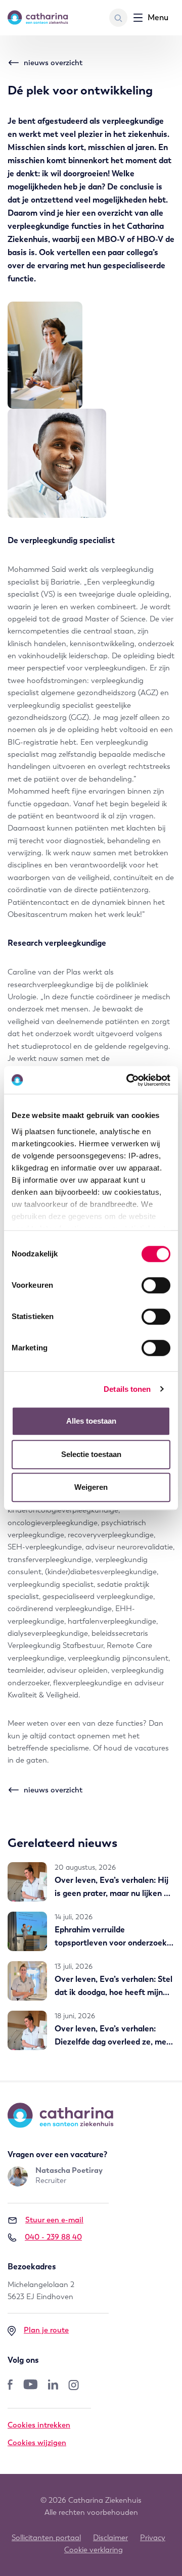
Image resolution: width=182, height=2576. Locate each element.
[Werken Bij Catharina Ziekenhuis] (38, 18)
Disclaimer (110, 2538)
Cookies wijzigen (37, 2443)
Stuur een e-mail (54, 2220)
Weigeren (91, 1487)
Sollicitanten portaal (46, 2538)
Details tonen (127, 1389)
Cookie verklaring (94, 2550)
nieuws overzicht (53, 63)
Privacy (153, 2538)
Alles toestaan (91, 1421)
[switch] (156, 1285)
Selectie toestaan (91, 1454)
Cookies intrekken (39, 2425)
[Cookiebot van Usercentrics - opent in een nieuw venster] (128, 1080)
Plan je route (46, 2330)
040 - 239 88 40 (53, 2237)
